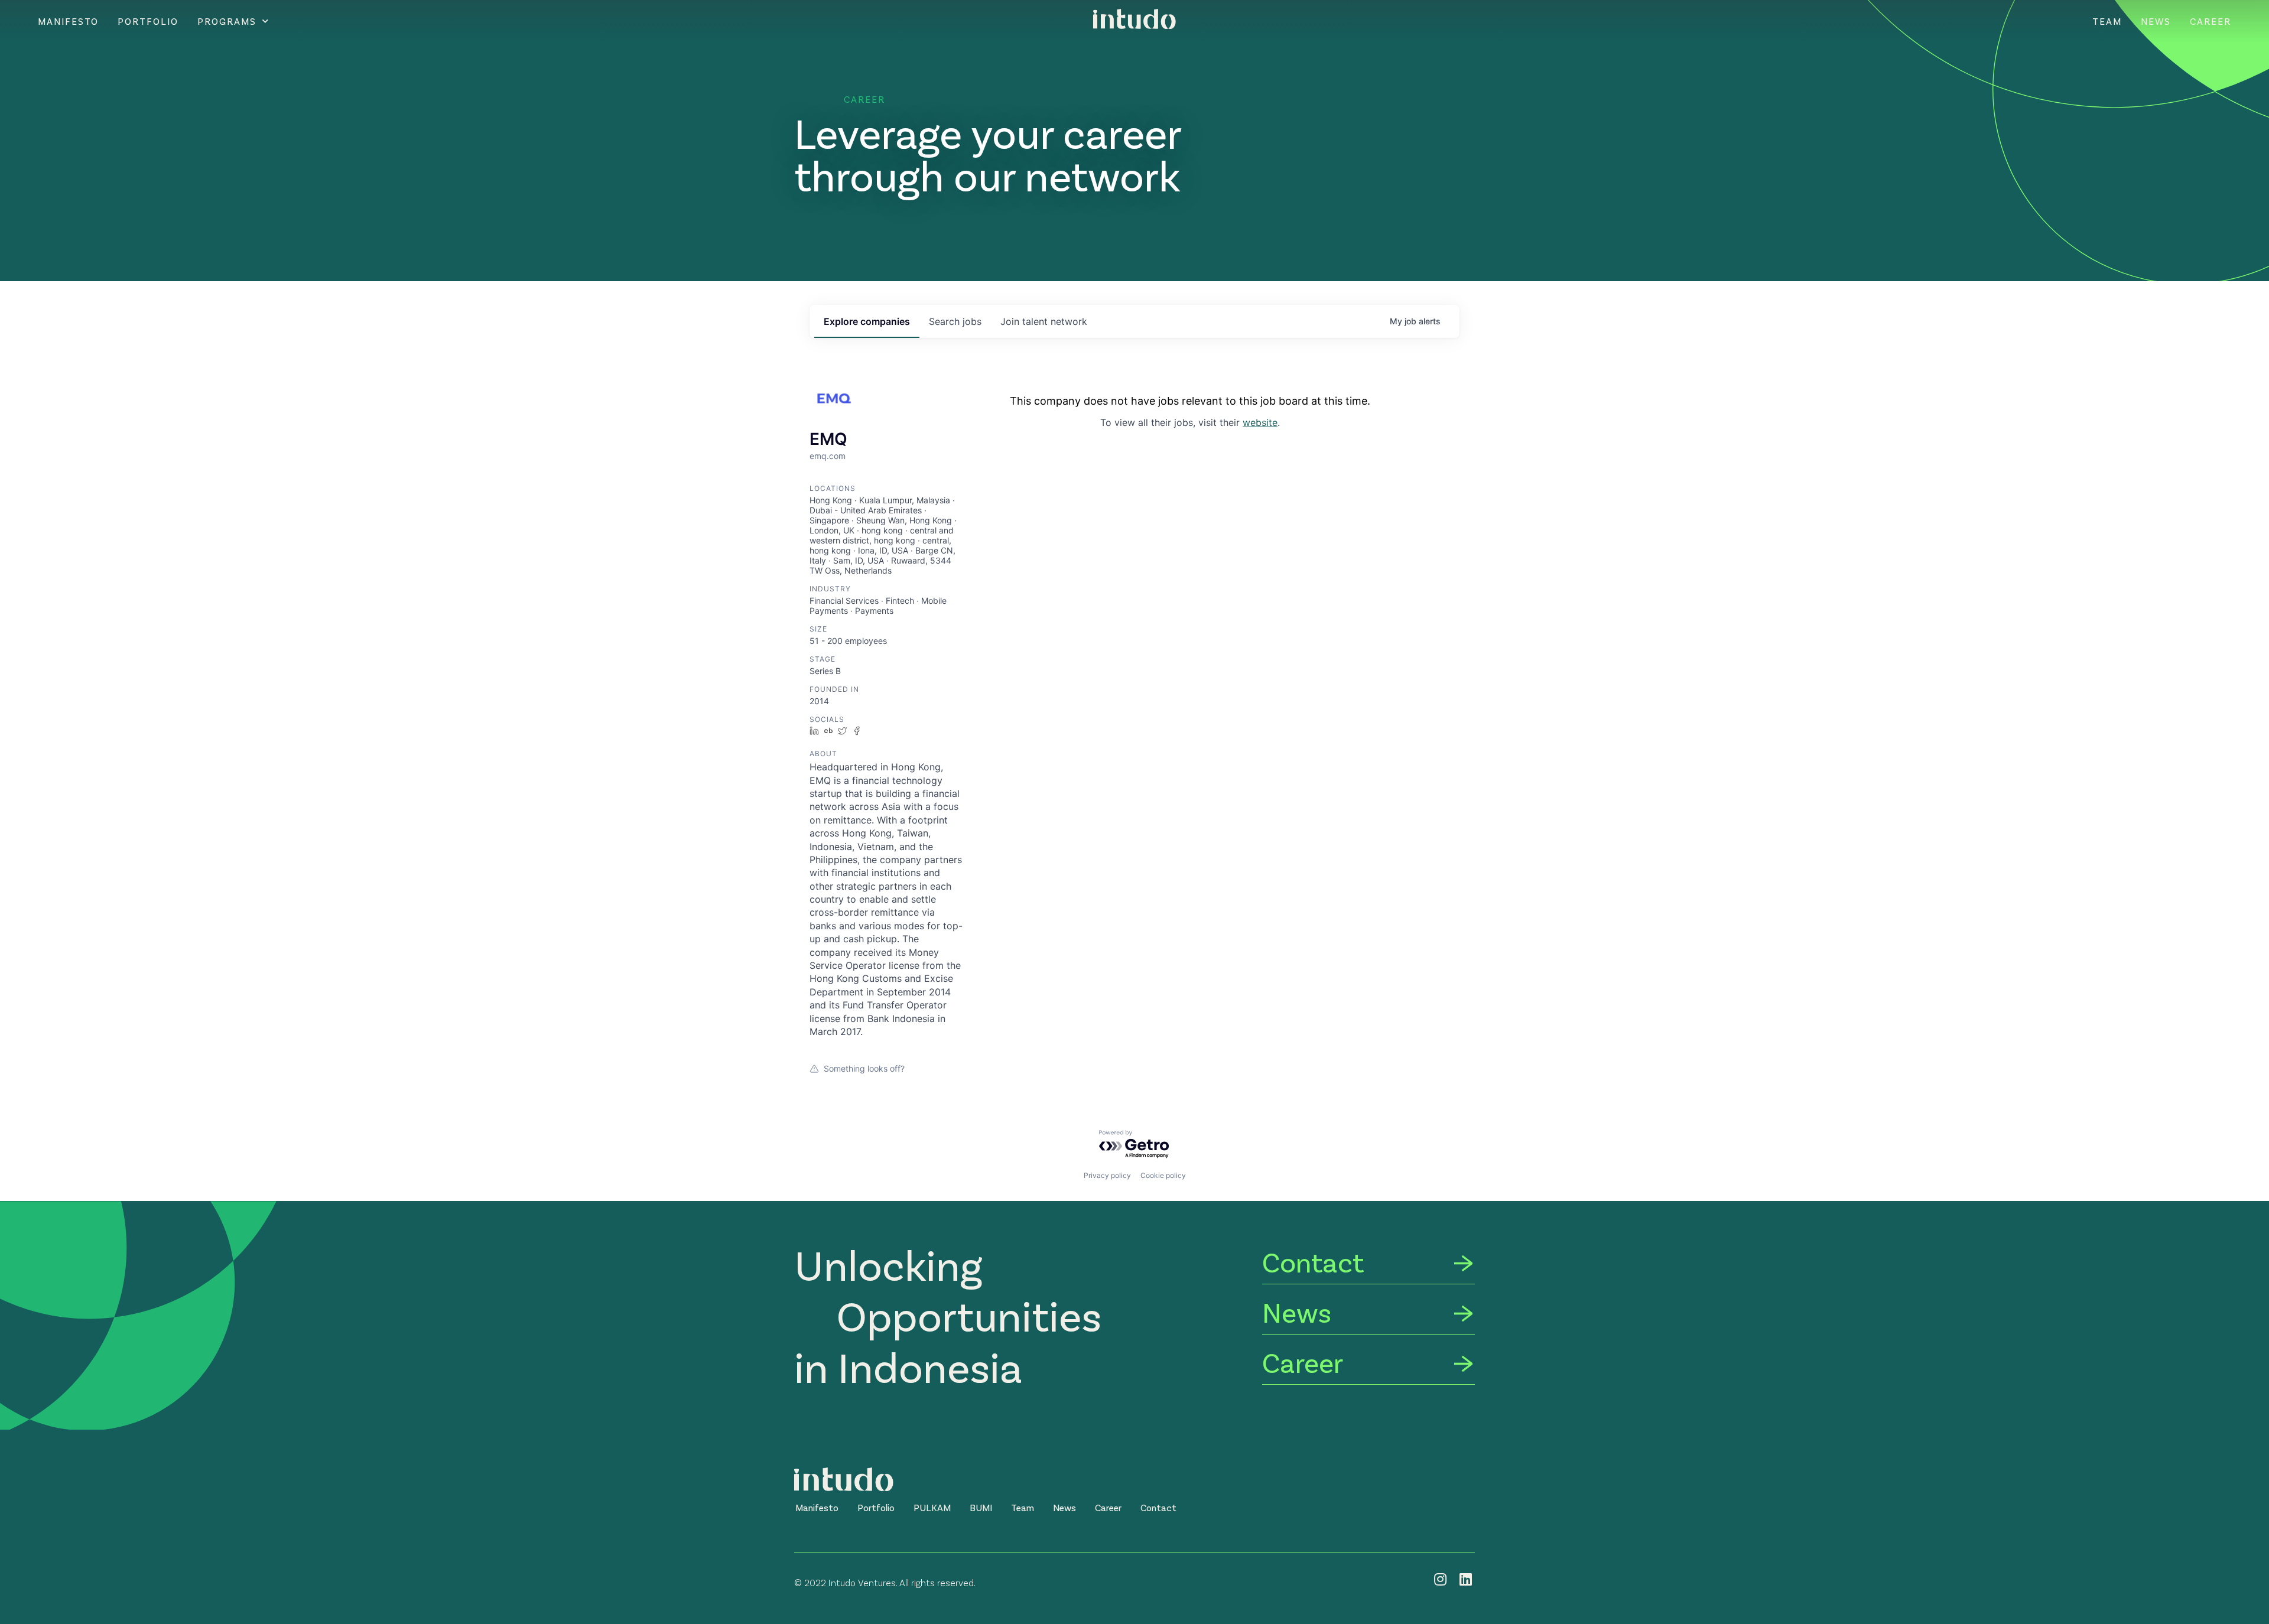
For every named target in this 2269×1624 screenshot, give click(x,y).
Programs (227, 21)
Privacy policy (1107, 1175)
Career (2211, 21)
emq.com (828, 456)
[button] (817, 1508)
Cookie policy (1163, 1175)
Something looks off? (864, 1068)
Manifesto (68, 21)
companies (867, 321)
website (1260, 422)
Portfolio (148, 21)
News (2156, 21)
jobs (955, 321)
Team (2107, 21)
